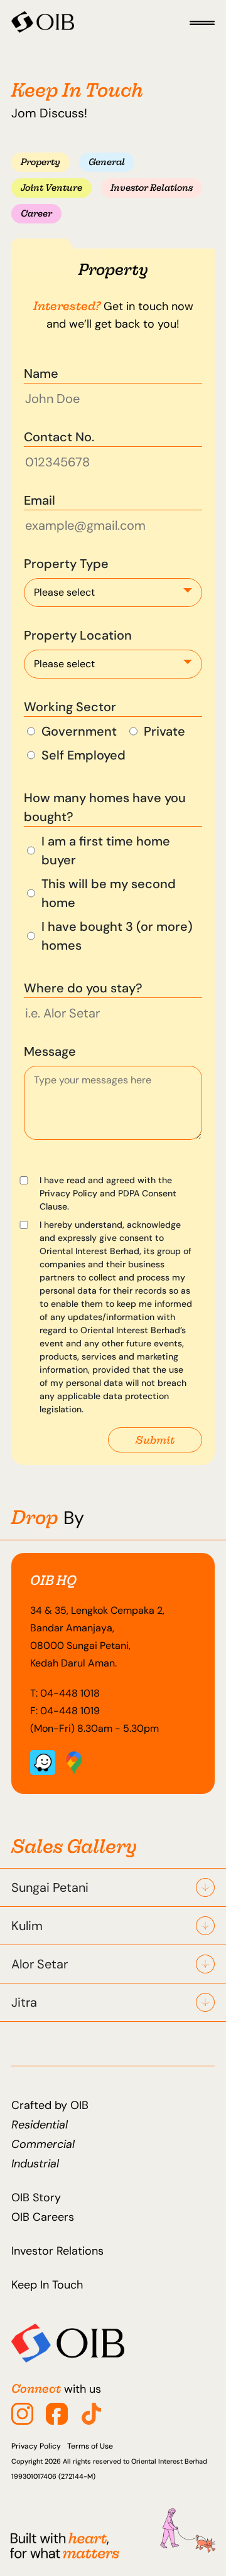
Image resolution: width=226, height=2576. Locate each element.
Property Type (66, 564)
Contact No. (59, 437)
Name (41, 373)
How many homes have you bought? (105, 807)
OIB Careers (43, 2217)
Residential (40, 2125)
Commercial (43, 2144)
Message (50, 1051)
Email (40, 500)
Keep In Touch (47, 2285)
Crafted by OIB (50, 2105)
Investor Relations (57, 2251)
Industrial (35, 2164)
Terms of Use (90, 2446)
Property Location (78, 635)
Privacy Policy (36, 2446)
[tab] (40, 162)
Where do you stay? (83, 988)
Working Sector (70, 707)
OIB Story (36, 2198)
